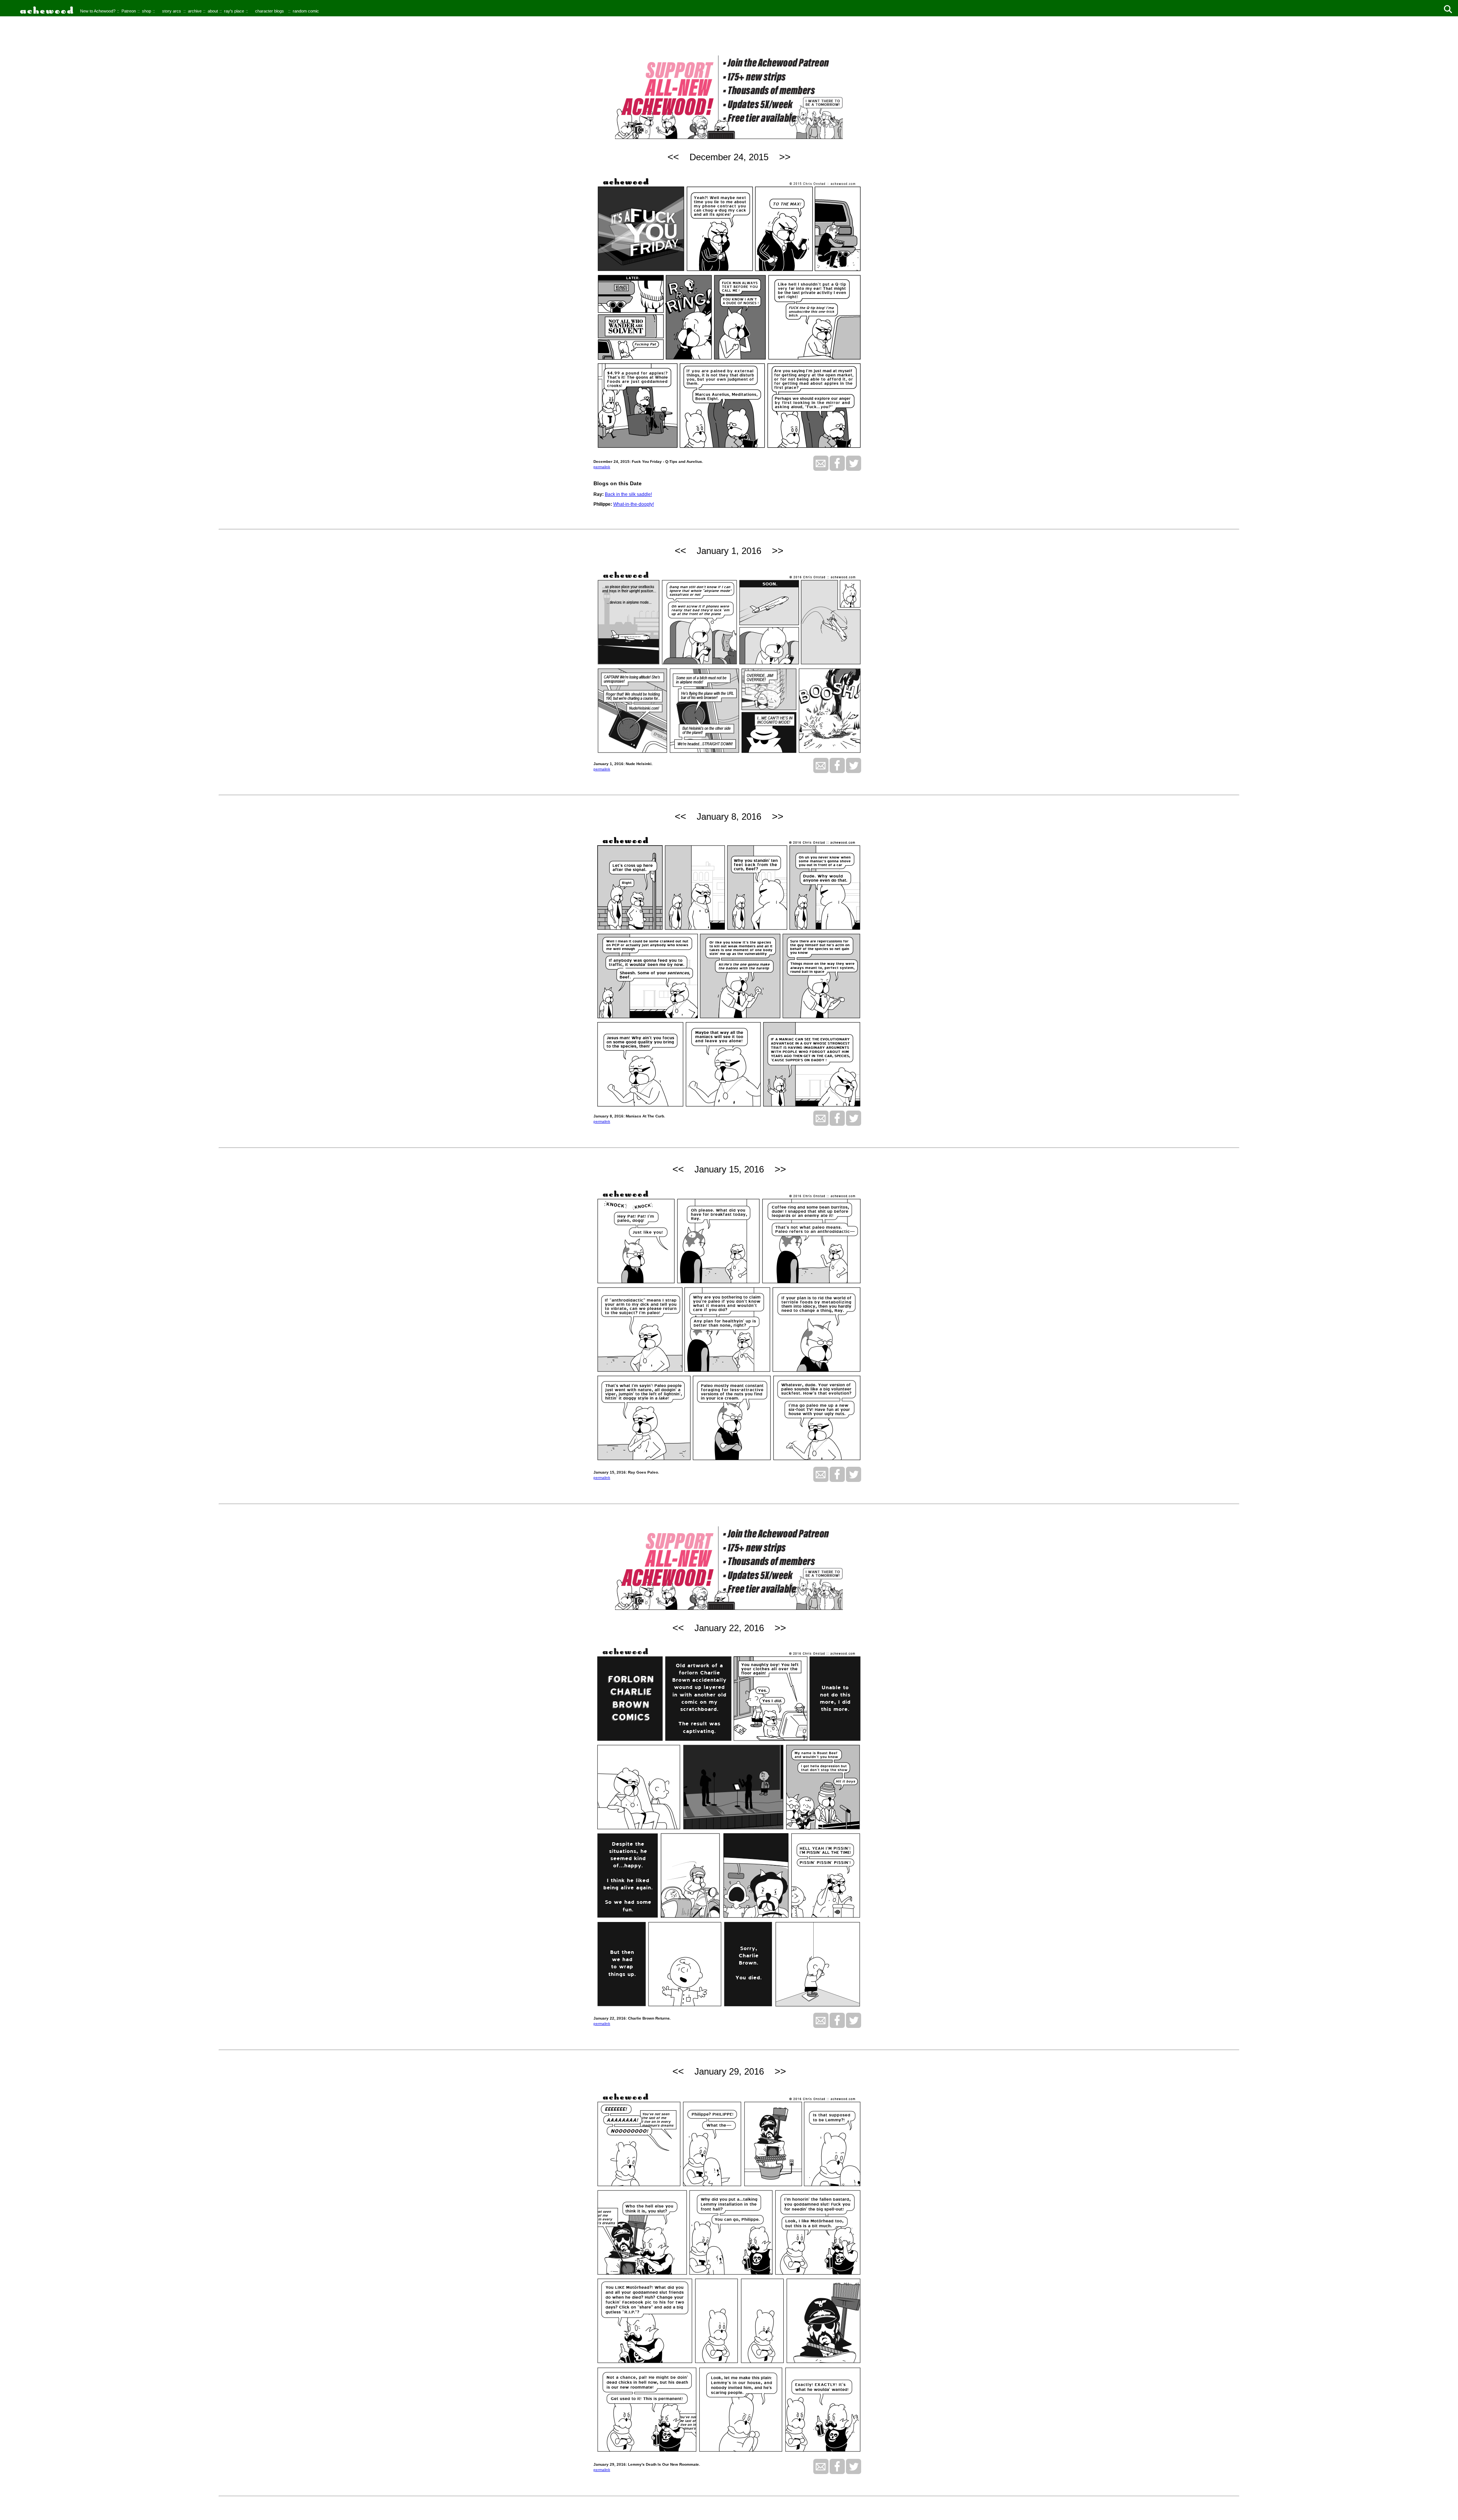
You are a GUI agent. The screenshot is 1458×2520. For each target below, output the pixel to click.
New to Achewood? (98, 11)
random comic (306, 11)
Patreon (129, 11)
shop (147, 11)
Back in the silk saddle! (628, 494)
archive (195, 11)
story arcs (172, 11)
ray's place (234, 11)
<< (673, 157)
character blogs (270, 11)
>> (785, 157)
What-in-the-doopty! (634, 504)
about (213, 11)
